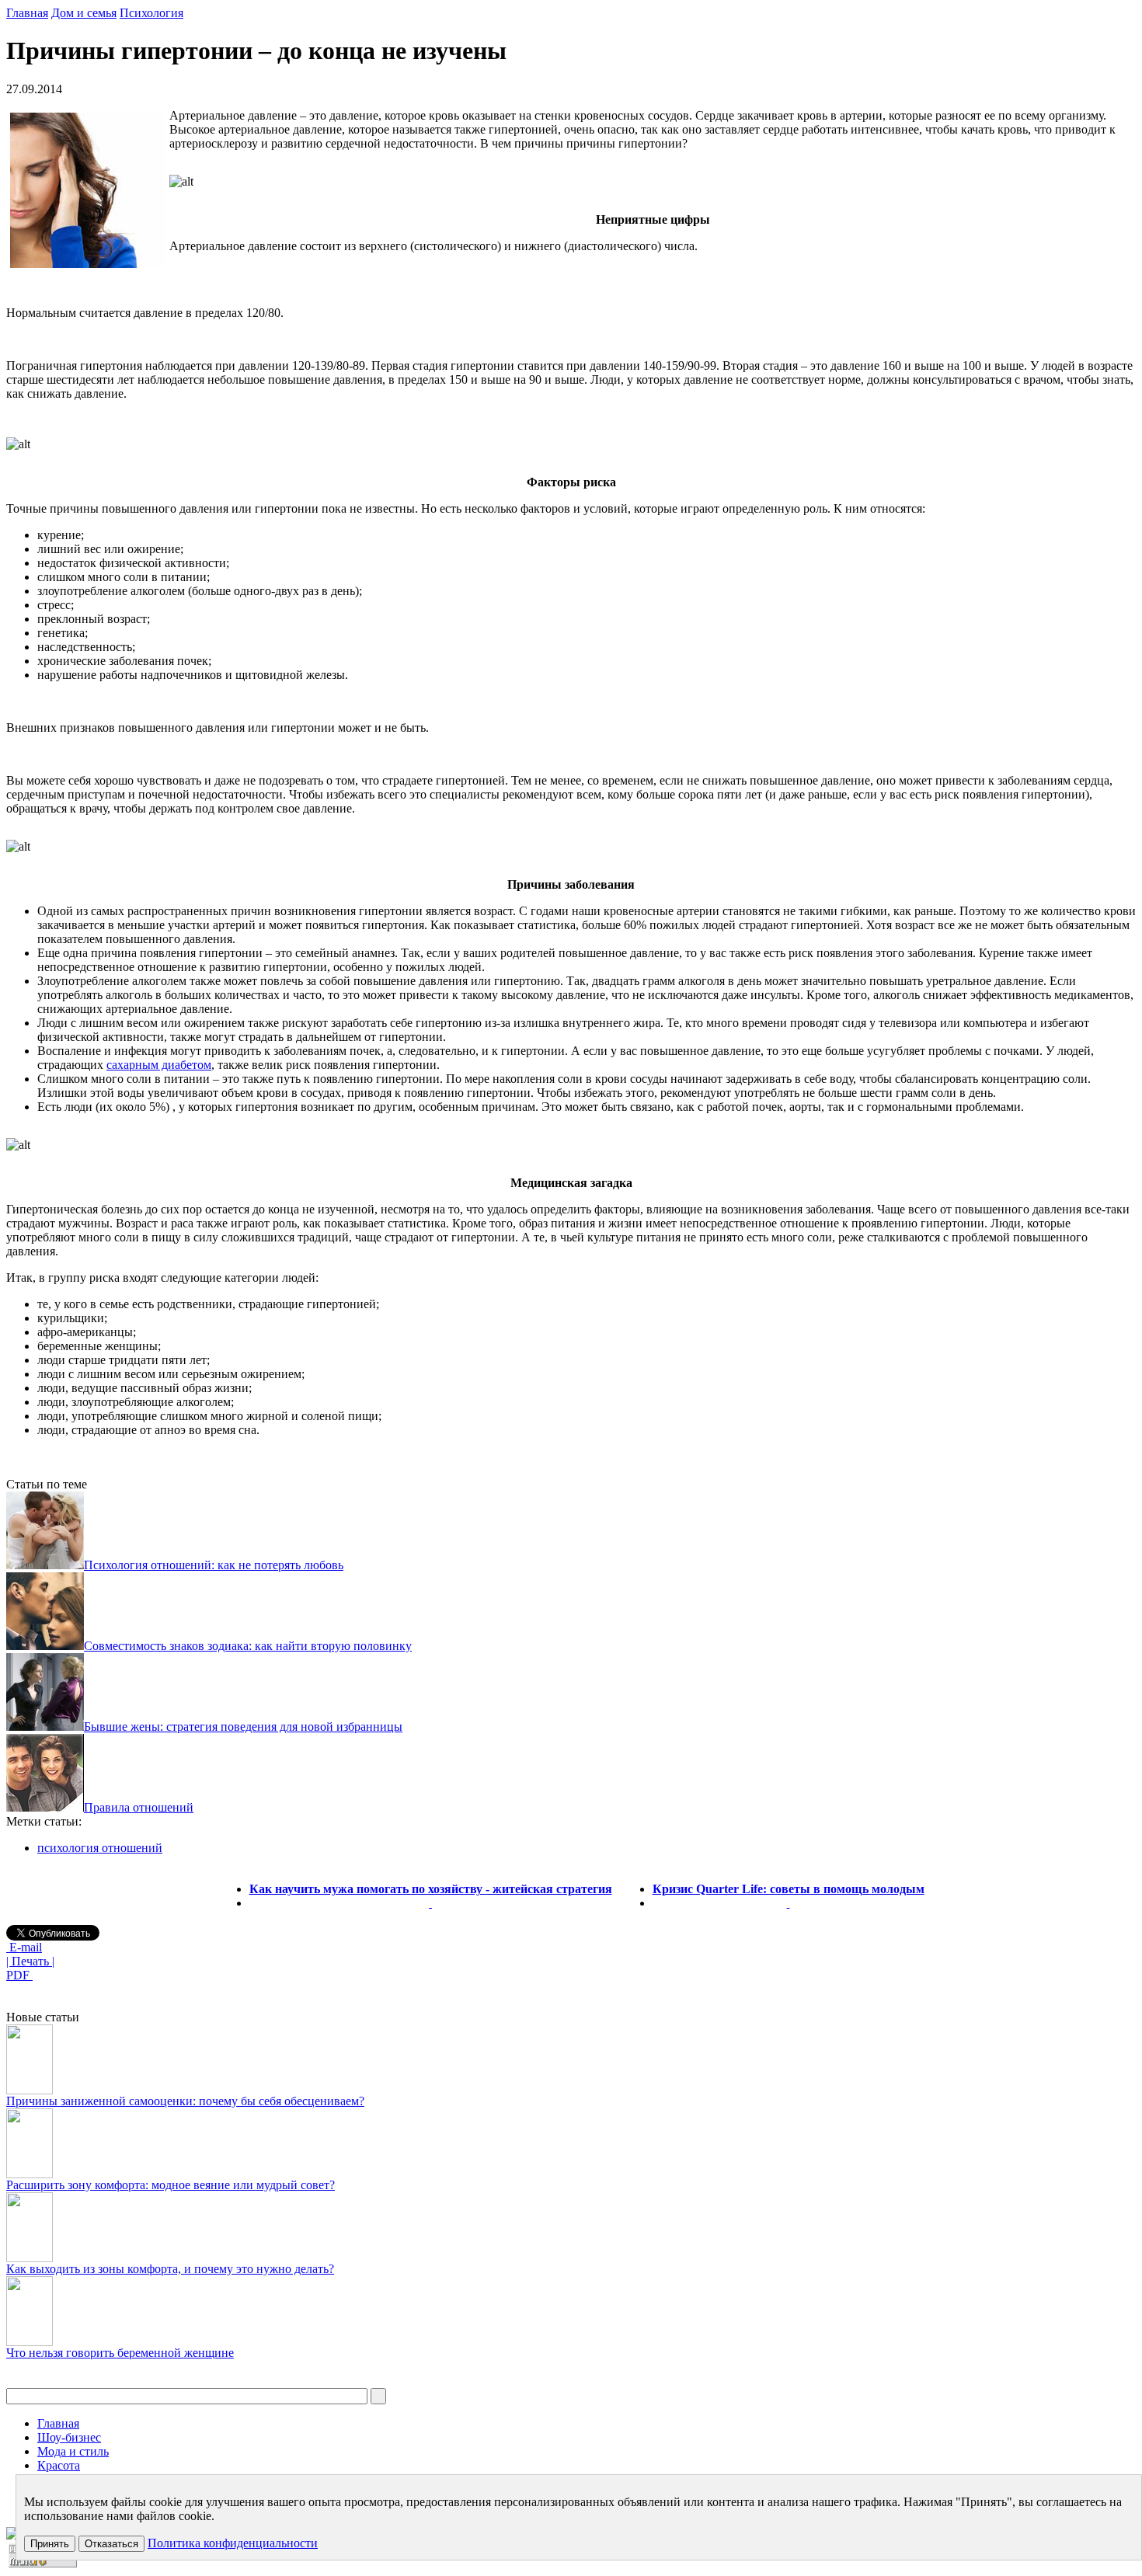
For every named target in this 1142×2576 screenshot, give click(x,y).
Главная (27, 13)
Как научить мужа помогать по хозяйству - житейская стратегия (431, 1889)
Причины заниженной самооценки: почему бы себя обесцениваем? (185, 2101)
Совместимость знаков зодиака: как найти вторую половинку (248, 1646)
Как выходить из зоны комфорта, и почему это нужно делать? (170, 2269)
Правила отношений (139, 1807)
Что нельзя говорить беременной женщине (120, 2353)
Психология (151, 13)
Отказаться (111, 2544)
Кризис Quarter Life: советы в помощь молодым (789, 1889)
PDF (19, 1975)
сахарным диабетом (159, 1065)
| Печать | (30, 1961)
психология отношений (100, 1848)
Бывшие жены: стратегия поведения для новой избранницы (243, 1727)
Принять (50, 2544)
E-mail (24, 1947)
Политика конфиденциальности (233, 2543)
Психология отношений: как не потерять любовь (214, 1565)
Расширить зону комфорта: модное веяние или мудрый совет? (171, 2185)
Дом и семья (84, 13)
